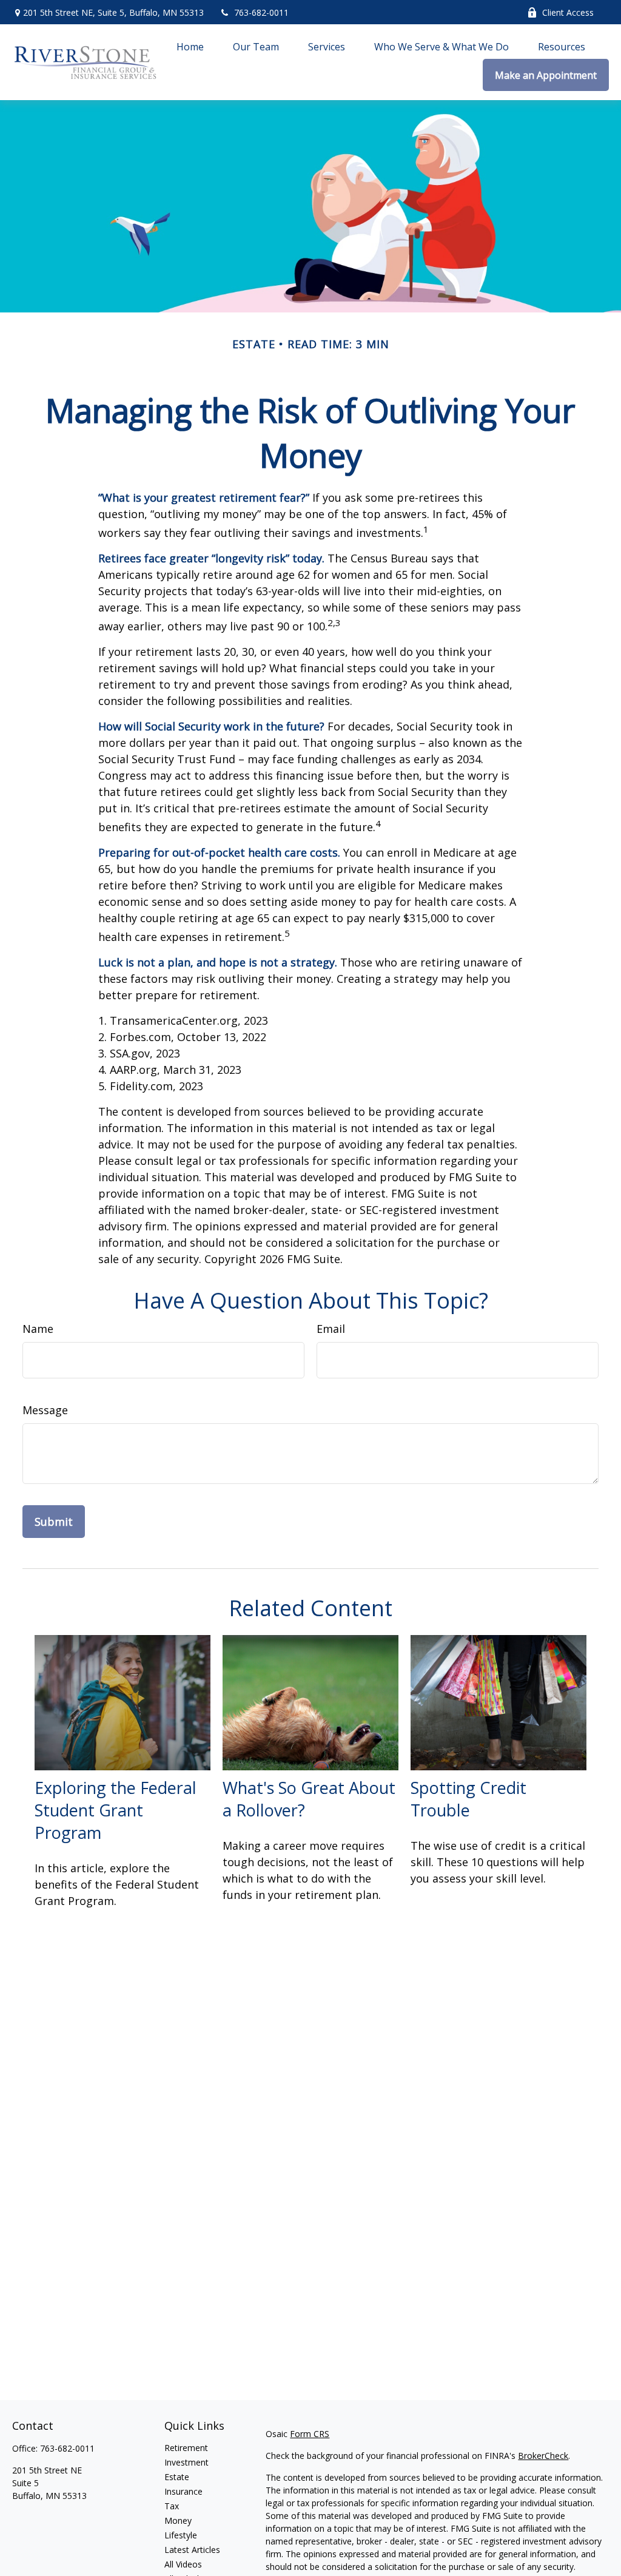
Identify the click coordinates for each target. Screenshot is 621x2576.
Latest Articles (192, 2550)
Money (178, 2520)
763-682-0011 (261, 12)
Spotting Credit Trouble (468, 1799)
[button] (190, 46)
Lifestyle (181, 2535)
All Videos (183, 2564)
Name (38, 1329)
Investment (186, 2462)
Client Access (568, 12)
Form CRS (310, 2434)
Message (45, 1410)
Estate (177, 2477)
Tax (172, 2506)
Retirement (186, 2448)
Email (331, 1329)
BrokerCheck (543, 2456)
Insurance (183, 2491)
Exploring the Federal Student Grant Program (116, 1810)
